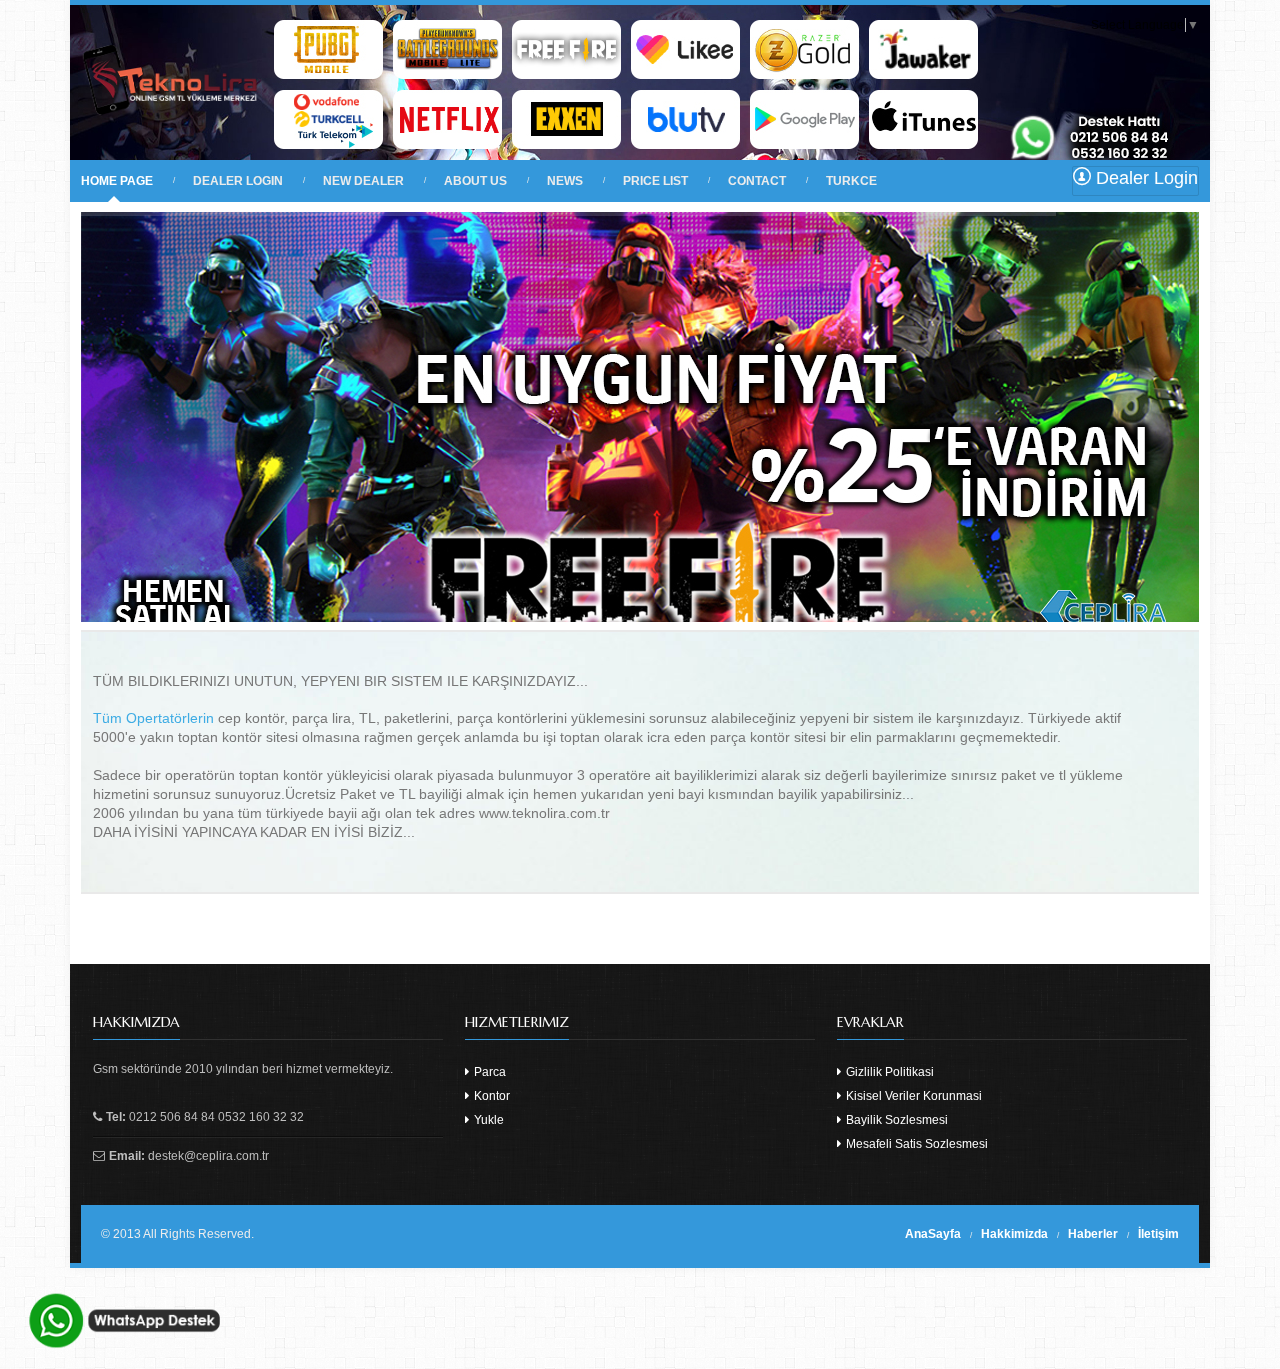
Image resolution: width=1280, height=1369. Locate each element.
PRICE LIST (655, 181)
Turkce (851, 181)
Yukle (487, 1120)
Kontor (490, 1096)
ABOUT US (475, 181)
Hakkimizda (1014, 1234)
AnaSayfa (933, 1234)
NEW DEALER (363, 181)
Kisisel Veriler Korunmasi (912, 1096)
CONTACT (757, 181)
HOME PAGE (117, 181)
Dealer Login (1144, 178)
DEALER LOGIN (238, 181)
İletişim (1158, 1234)
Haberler (1093, 1234)
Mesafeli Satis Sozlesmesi (915, 1144)
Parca (488, 1072)
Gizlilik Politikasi (888, 1072)
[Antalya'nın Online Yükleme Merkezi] (171, 146)
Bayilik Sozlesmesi (895, 1120)
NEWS (565, 181)
